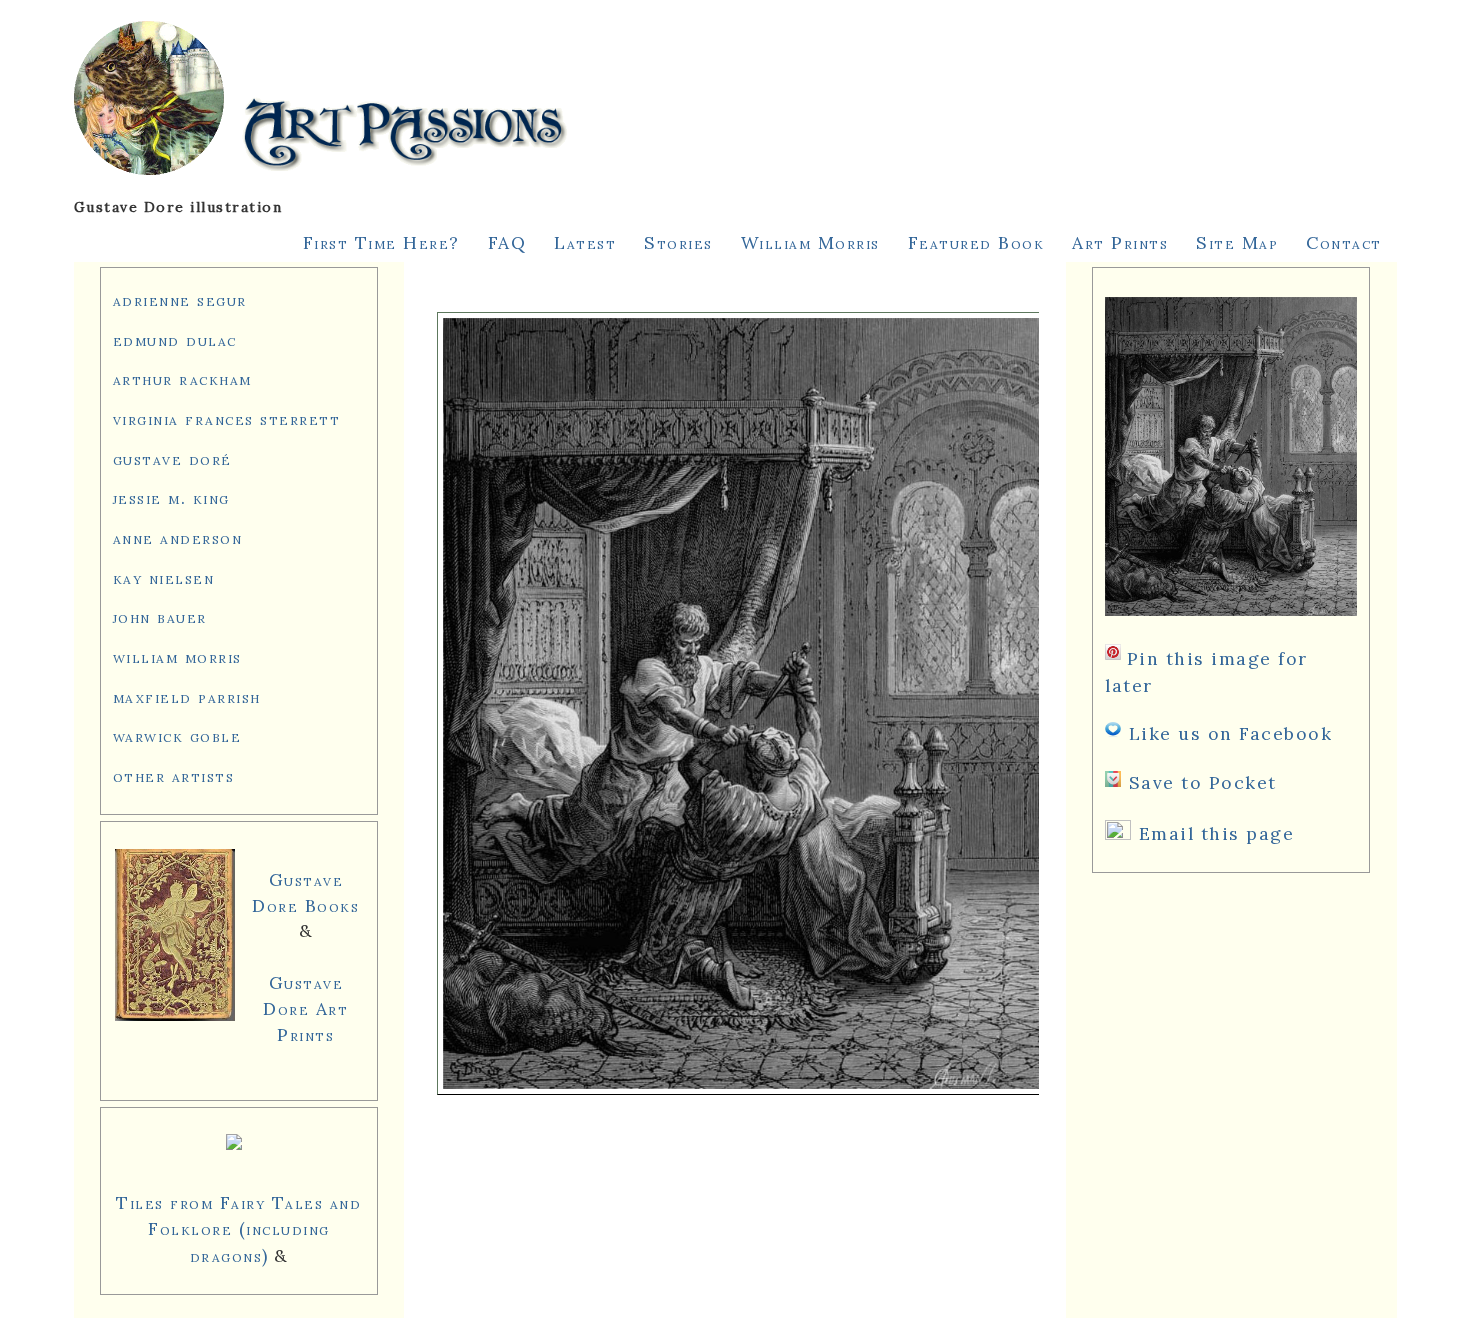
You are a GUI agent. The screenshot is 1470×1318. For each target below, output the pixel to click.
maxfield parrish (187, 696)
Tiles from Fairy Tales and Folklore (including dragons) (238, 1228)
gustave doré (172, 458)
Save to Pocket (1203, 782)
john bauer (160, 616)
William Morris (810, 242)
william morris (177, 656)
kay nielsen (164, 577)
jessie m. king (171, 497)
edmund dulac (175, 339)
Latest (585, 242)
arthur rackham (182, 378)
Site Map (1237, 242)
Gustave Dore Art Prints (305, 1008)
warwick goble (177, 735)
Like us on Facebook (1231, 733)
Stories (678, 242)
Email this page (1217, 833)
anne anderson (178, 537)
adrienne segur (180, 299)
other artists (174, 775)
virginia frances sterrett (227, 418)
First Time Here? (381, 242)
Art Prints (1120, 242)
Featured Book (976, 242)
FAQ (507, 242)
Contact (1344, 242)
